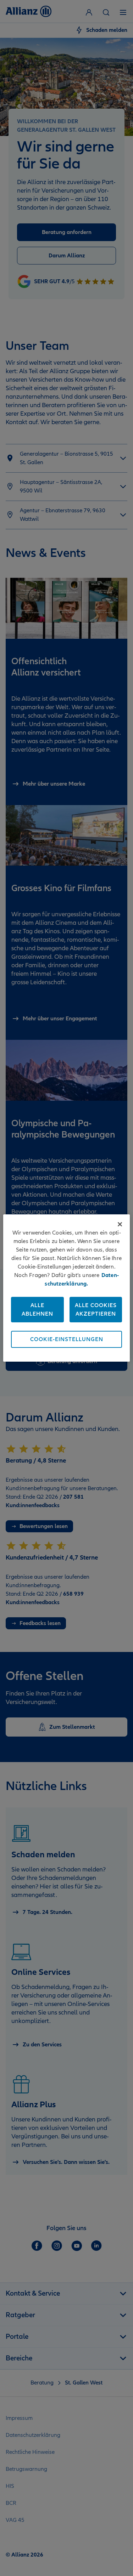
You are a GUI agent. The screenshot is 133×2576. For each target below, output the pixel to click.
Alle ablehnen (37, 1310)
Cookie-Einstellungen (67, 1339)
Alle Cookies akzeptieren (96, 1310)
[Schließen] (120, 1224)
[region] (66, 1288)
